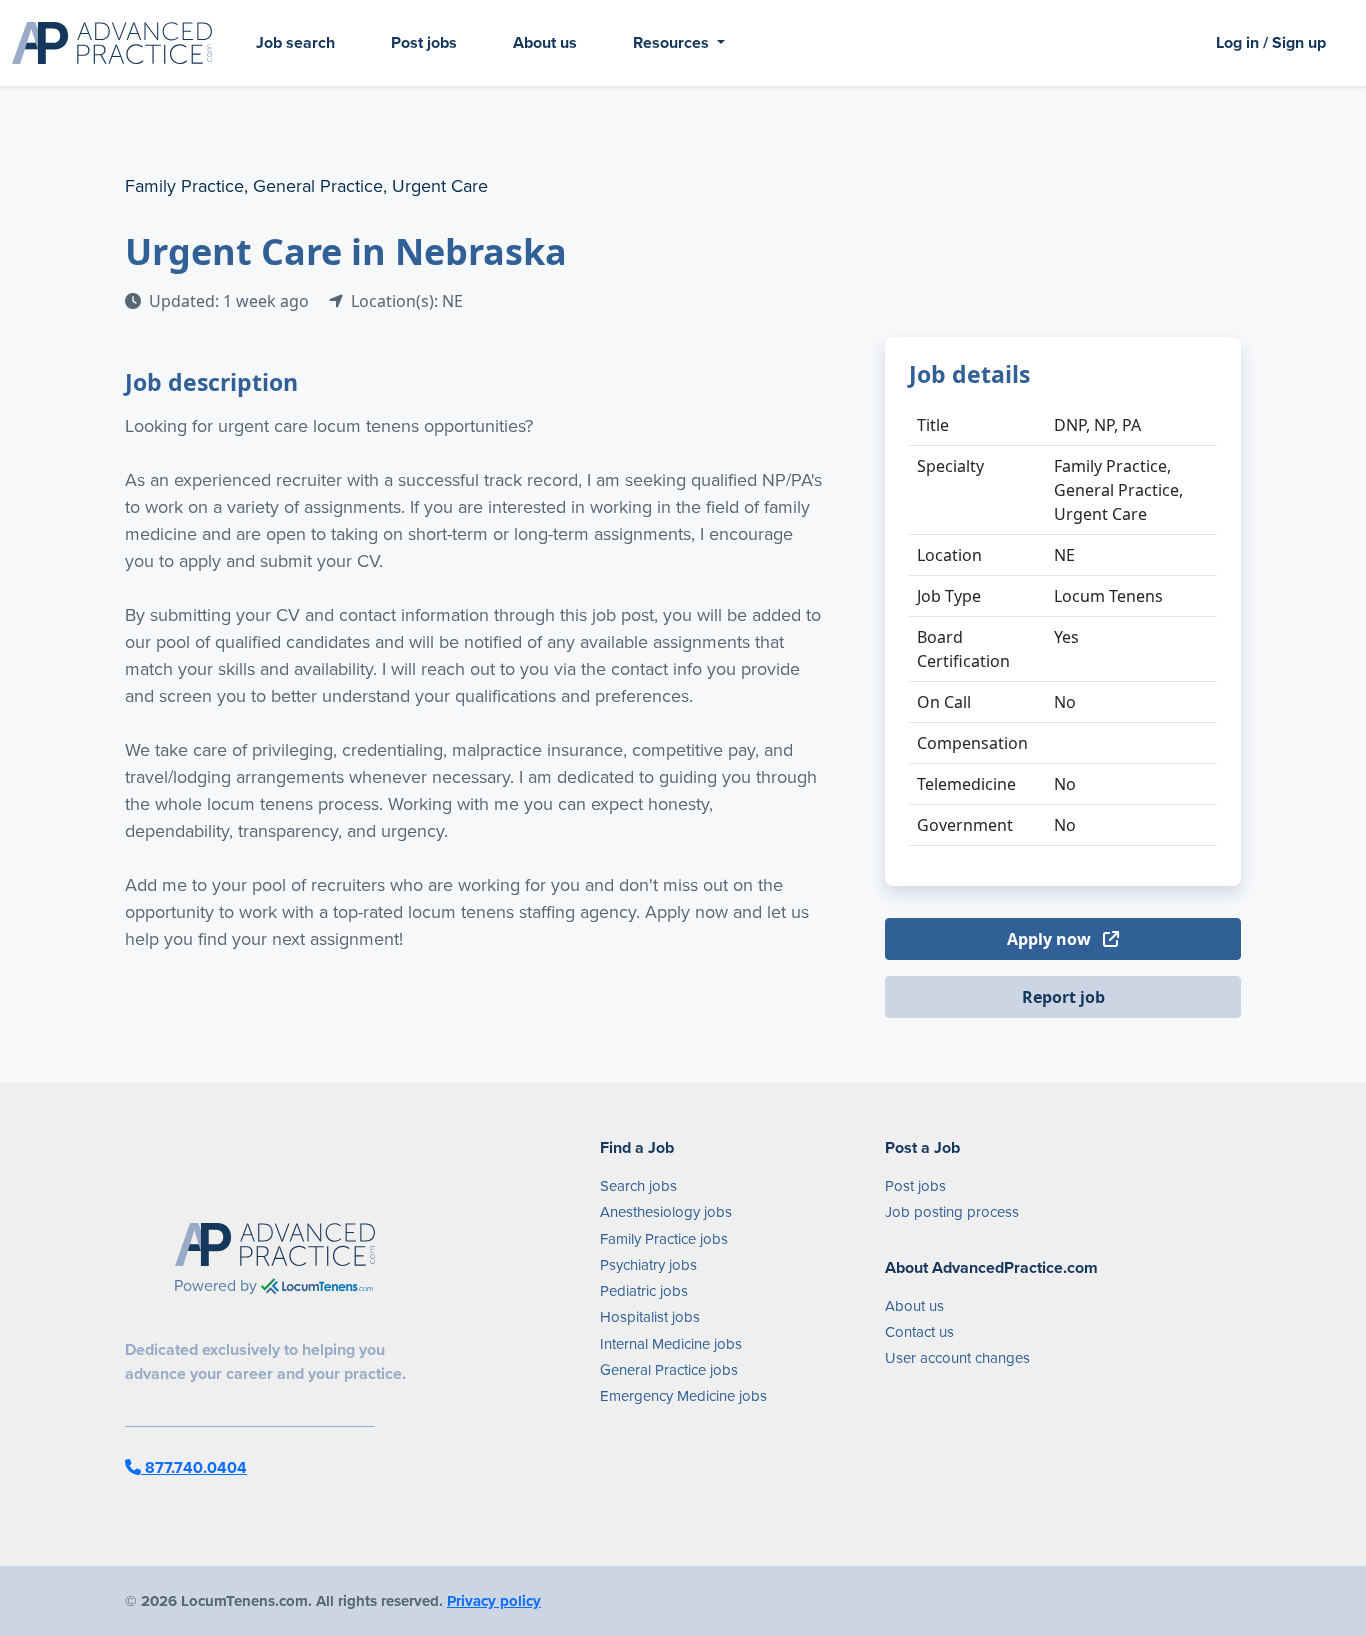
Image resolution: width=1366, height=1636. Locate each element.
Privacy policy (494, 1601)
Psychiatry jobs (648, 1265)
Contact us (919, 1332)
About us (545, 42)
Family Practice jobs (664, 1239)
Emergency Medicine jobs (683, 1396)
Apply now (1051, 939)
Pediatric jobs (644, 1291)
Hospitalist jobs (650, 1317)
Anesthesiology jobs (666, 1212)
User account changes (957, 1358)
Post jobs (424, 42)
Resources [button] (673, 42)
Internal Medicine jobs (671, 1344)
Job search (295, 42)
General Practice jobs (669, 1370)
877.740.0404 (194, 1467)
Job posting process (952, 1212)
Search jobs (638, 1186)
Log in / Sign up (1271, 42)
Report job (1063, 997)
